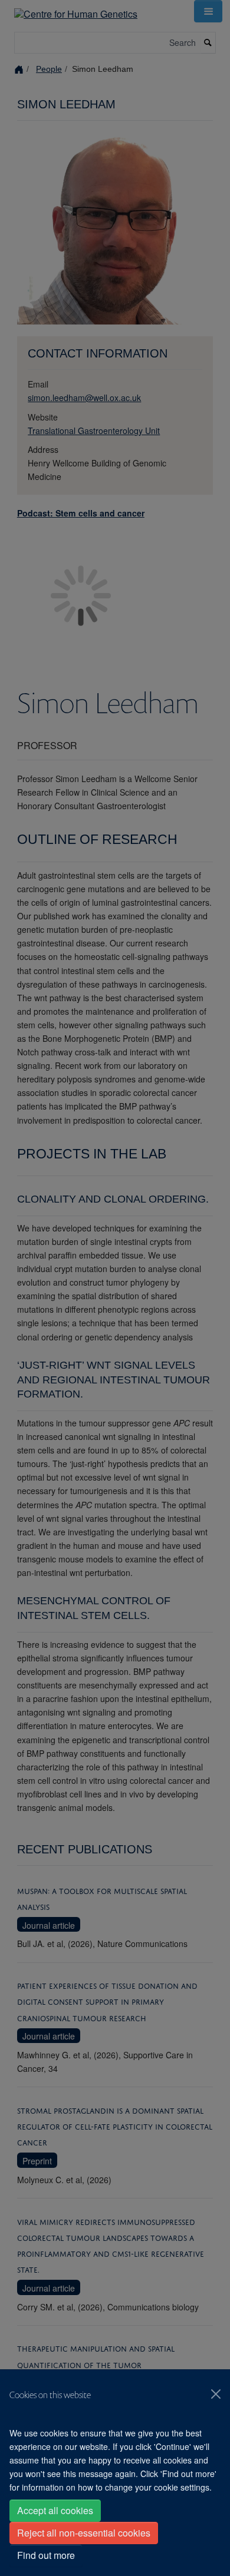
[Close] (216, 2394)
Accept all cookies (55, 2510)
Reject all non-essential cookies (84, 2533)
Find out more (46, 2555)
